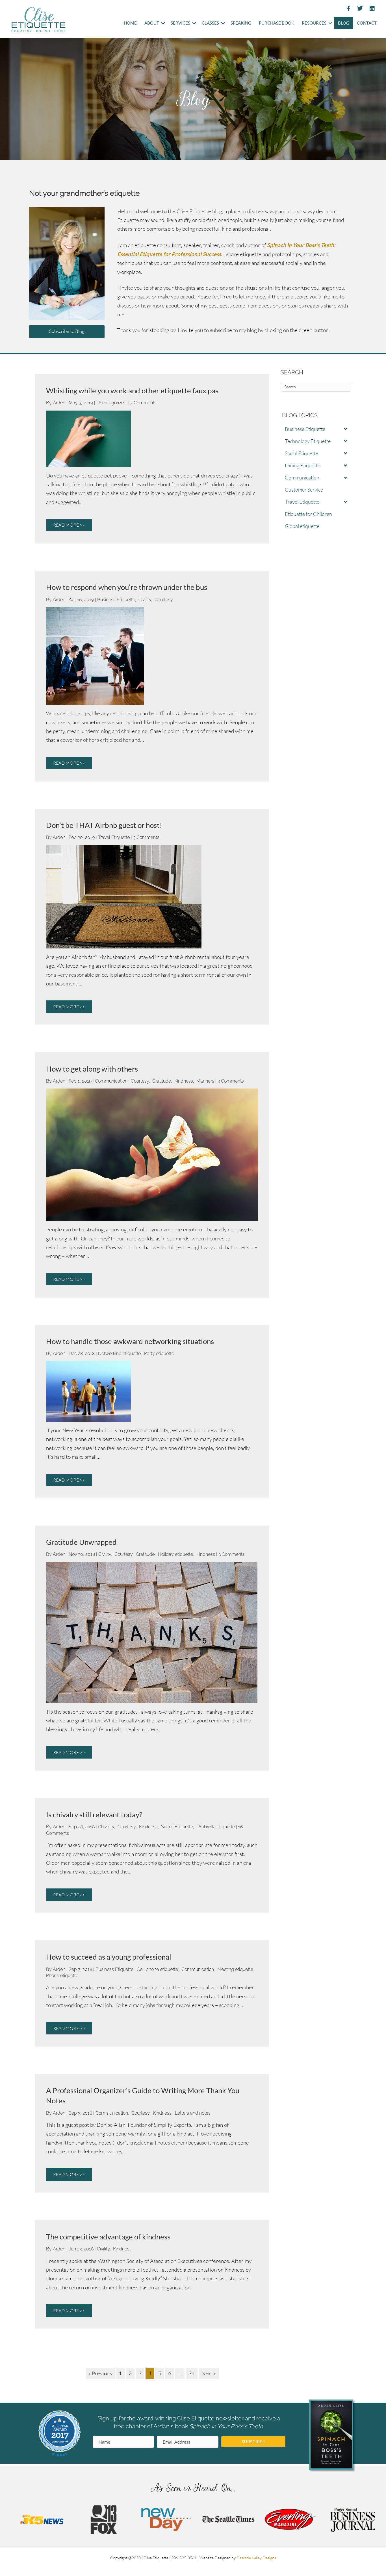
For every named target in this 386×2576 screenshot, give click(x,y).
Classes (210, 23)
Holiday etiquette (175, 1554)
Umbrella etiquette (216, 1827)
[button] (163, 23)
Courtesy (164, 600)
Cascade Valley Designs (256, 2558)
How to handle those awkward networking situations (130, 1341)
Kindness (184, 1081)
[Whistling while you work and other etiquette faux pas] (88, 438)
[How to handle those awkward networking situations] (88, 1391)
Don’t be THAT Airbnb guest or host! (104, 825)
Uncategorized (111, 403)
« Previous (100, 2373)
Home (130, 23)
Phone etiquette (62, 1976)
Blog (344, 23)
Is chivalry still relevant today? (94, 1814)
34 (192, 2373)
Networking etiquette (119, 1354)
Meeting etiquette (235, 1969)
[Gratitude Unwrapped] (152, 1632)
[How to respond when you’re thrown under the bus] (95, 655)
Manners (205, 1081)
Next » (209, 2373)
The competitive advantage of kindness (108, 2237)
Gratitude (162, 1081)
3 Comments (146, 837)
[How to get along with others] (152, 1154)
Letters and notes (193, 2113)
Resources (314, 23)
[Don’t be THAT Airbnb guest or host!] (124, 896)
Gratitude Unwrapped (81, 1542)
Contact (367, 23)
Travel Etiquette (114, 837)
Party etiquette (159, 1354)
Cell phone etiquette (157, 1969)
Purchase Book (277, 23)
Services (180, 23)
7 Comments (143, 403)
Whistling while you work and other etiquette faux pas (132, 391)
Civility (145, 600)
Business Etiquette (116, 600)
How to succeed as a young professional (109, 1957)
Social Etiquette (177, 1827)
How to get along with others (92, 1069)
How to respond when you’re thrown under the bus (127, 587)
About (152, 23)
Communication (111, 1081)
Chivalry (106, 1827)
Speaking (241, 23)
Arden (60, 403)
